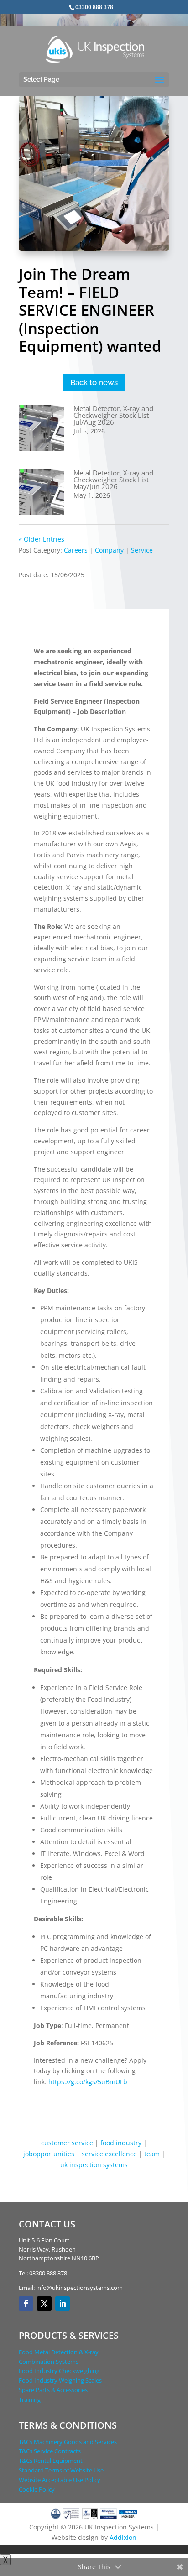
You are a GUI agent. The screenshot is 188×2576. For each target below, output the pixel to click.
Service (142, 550)
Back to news (94, 382)
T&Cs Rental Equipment (51, 2461)
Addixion (123, 2537)
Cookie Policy (37, 2489)
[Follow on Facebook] (26, 2304)
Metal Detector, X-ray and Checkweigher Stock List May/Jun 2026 (113, 480)
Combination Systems (49, 2362)
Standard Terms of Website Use (61, 2470)
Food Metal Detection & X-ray (59, 2352)
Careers (76, 550)
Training (30, 2399)
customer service (67, 2143)
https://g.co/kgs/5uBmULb (88, 2082)
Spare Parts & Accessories (53, 2390)
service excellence (109, 2154)
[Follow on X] (44, 2304)
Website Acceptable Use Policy (60, 2480)
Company (109, 550)
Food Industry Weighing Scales (60, 2380)
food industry (121, 2143)
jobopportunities (49, 2154)
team (152, 2154)
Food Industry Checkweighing (59, 2371)
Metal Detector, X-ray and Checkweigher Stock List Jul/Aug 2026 (113, 415)
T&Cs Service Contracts (50, 2451)
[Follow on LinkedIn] (63, 2304)
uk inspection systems (94, 2165)
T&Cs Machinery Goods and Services (68, 2442)
